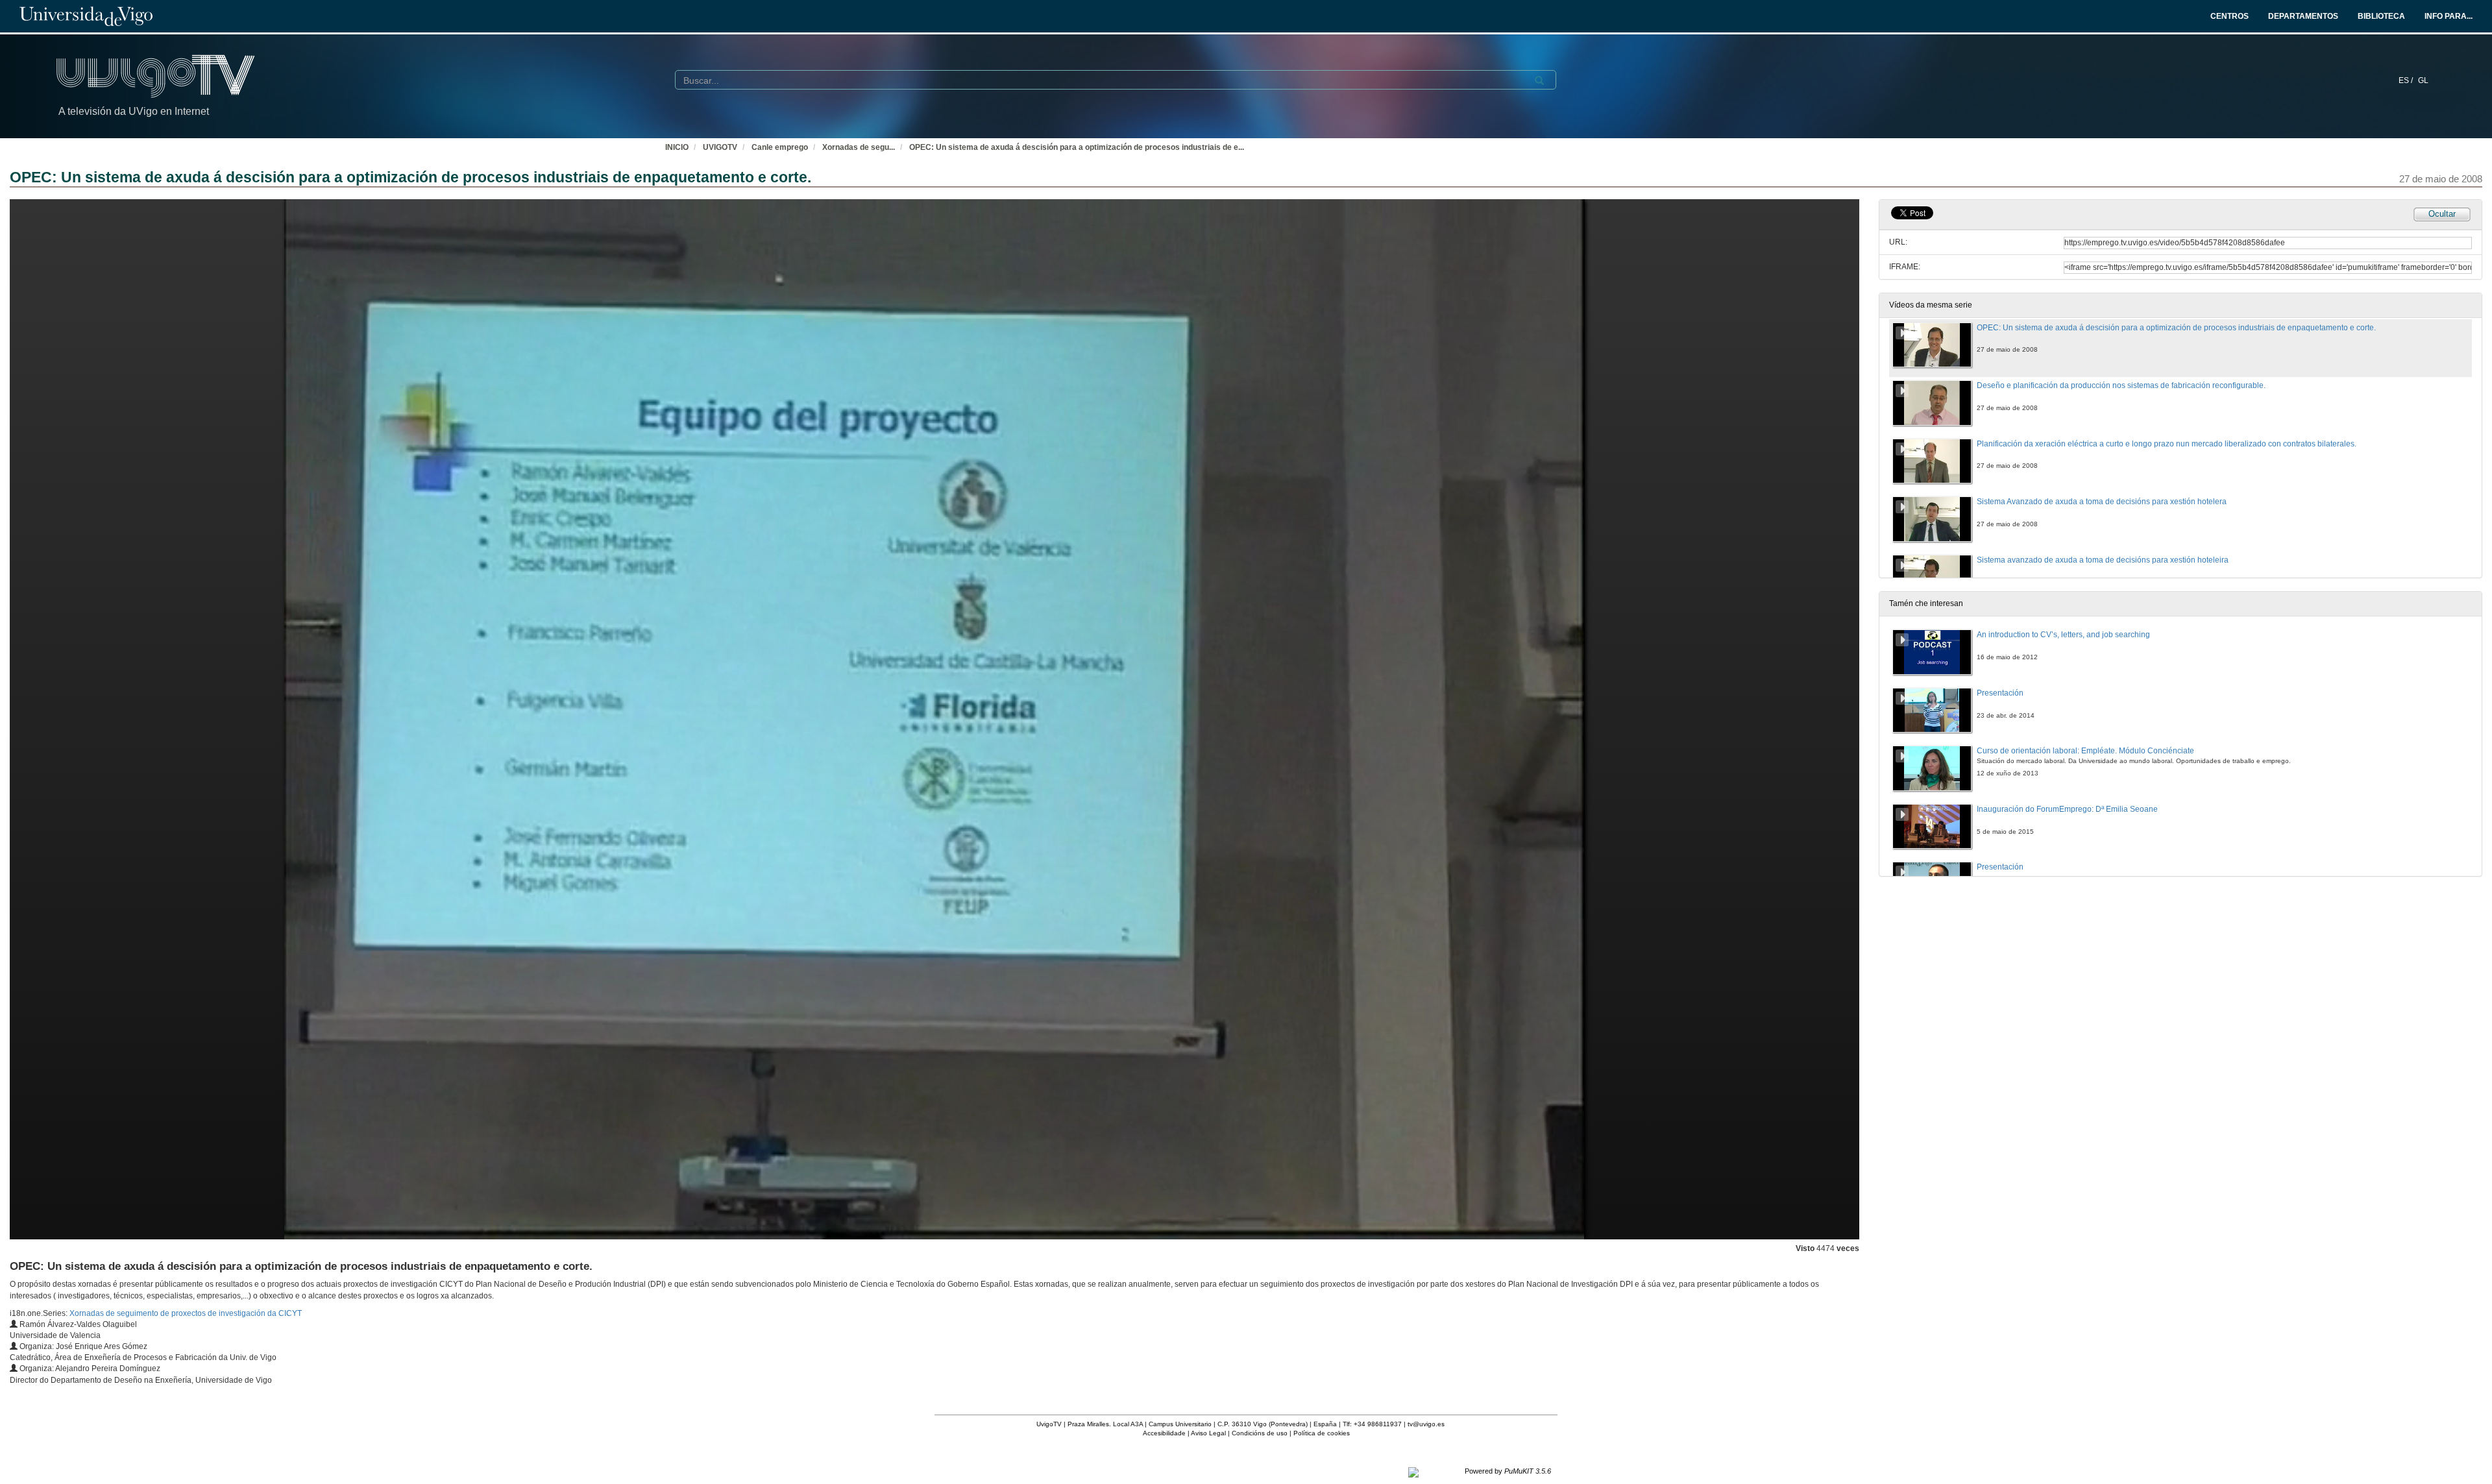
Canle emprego (780, 147)
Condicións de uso (1260, 1433)
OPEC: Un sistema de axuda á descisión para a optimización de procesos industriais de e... (1077, 147)
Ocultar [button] (2442, 214)
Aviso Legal (1208, 1433)
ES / (2407, 80)
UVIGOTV (720, 147)
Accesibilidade (1164, 1433)
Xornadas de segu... (859, 147)
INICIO (677, 147)
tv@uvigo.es (1426, 1424)
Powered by (1508, 1471)
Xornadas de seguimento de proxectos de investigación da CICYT (186, 1313)
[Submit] (1539, 80)
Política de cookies (1322, 1433)
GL (2423, 80)
